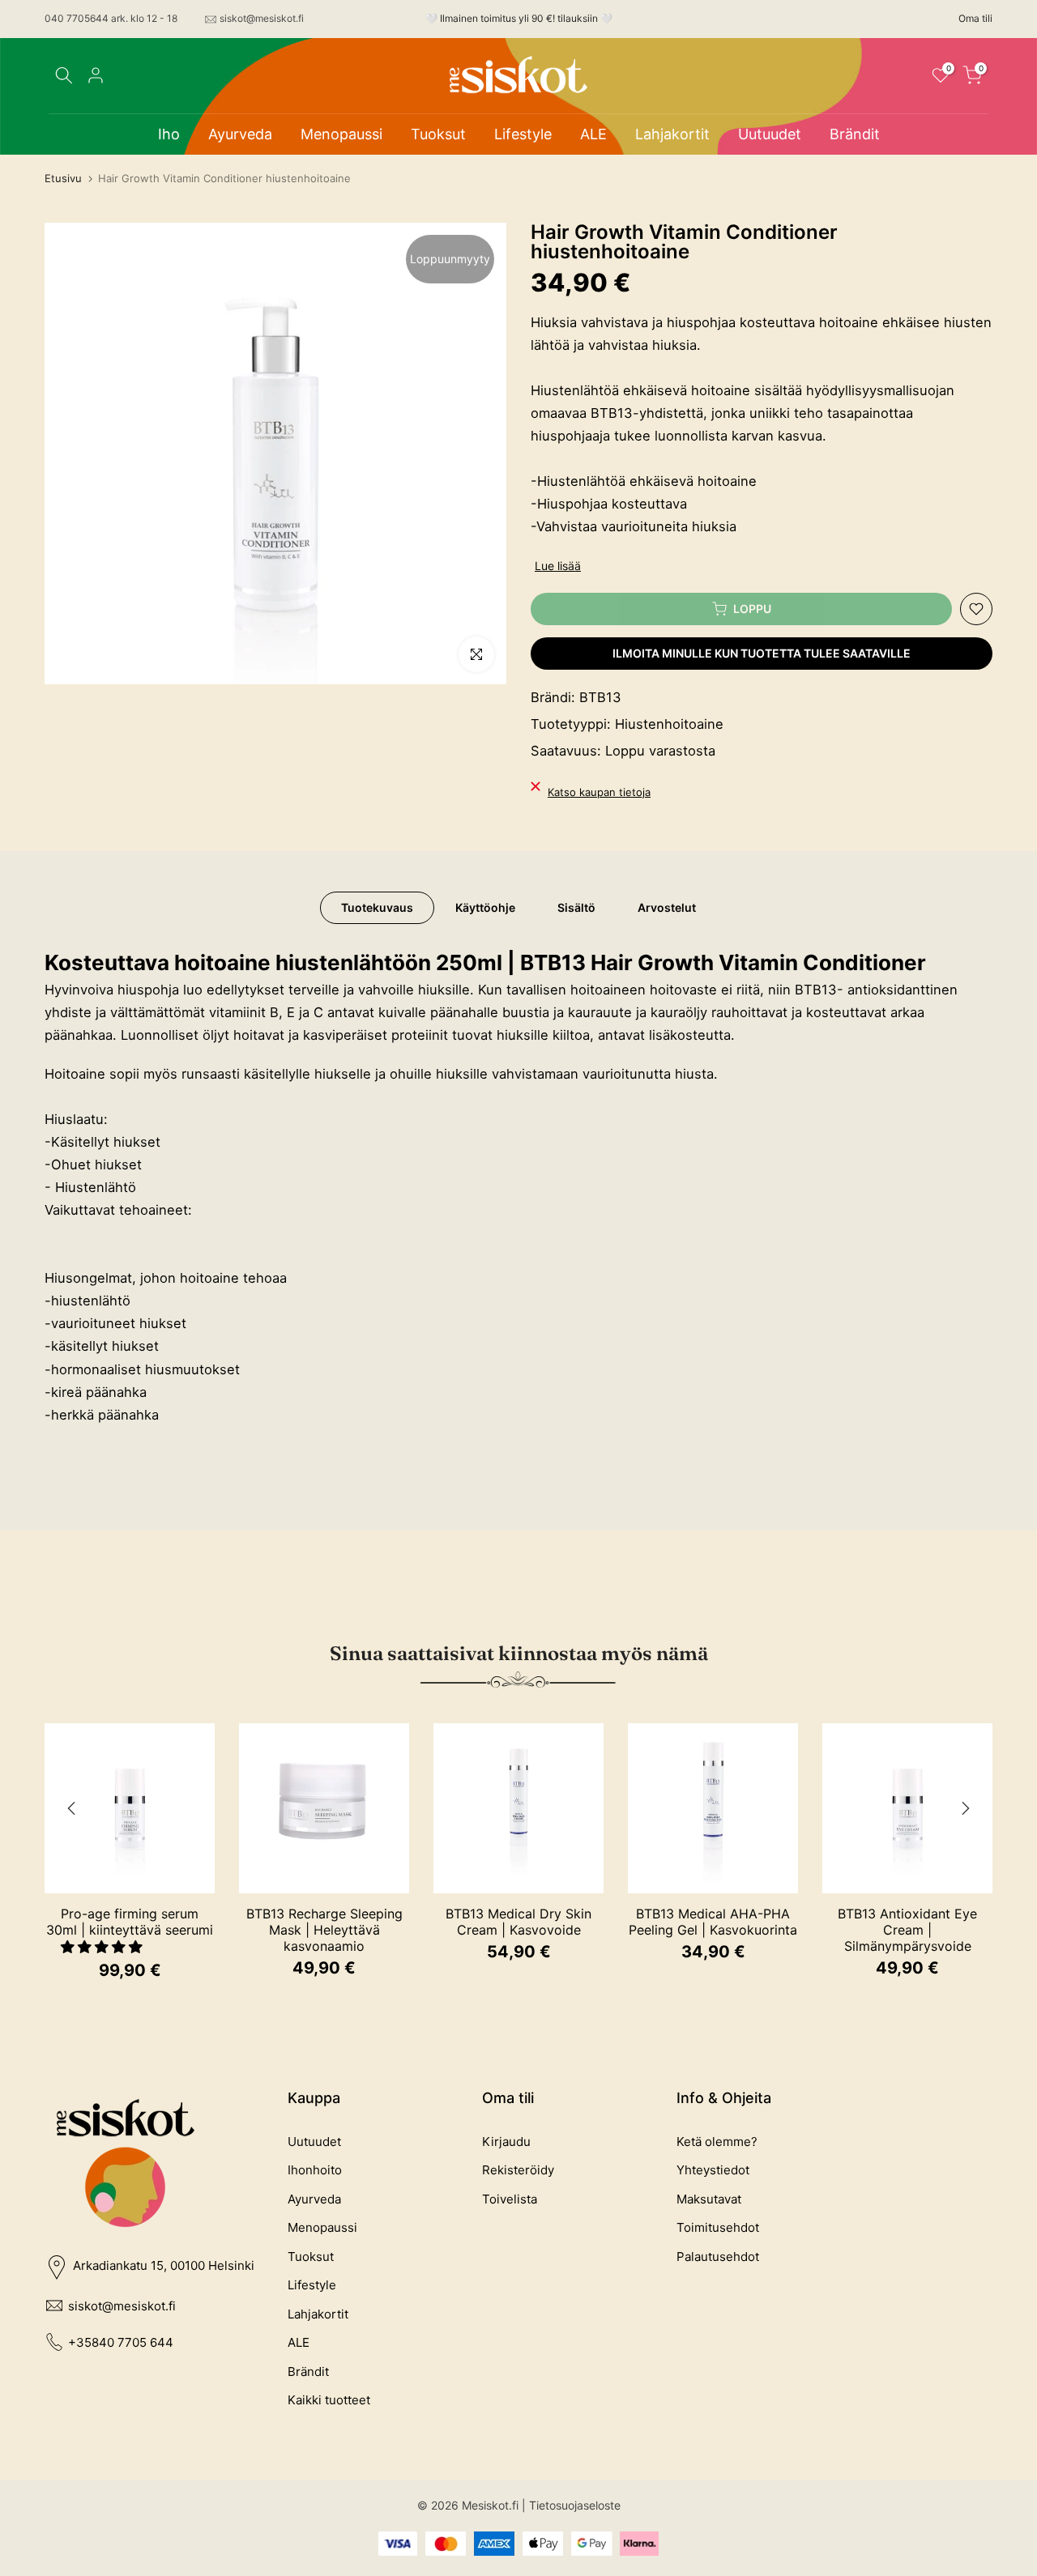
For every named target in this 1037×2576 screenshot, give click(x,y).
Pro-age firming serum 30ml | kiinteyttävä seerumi (130, 1922)
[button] (104, 1947)
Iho (169, 134)
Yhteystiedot (713, 2170)
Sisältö (576, 907)
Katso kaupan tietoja (599, 792)
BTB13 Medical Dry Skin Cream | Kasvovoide (518, 1922)
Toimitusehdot (718, 2227)
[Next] (964, 1808)
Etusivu (63, 179)
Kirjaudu (506, 2142)
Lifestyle (523, 134)
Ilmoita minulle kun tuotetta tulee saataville (762, 653)
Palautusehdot (718, 2257)
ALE (593, 134)
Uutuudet (770, 134)
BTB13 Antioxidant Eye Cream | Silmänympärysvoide (907, 1930)
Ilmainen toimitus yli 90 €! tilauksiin (519, 18)
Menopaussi (341, 134)
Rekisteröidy (518, 2170)
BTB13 (600, 697)
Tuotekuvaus (377, 907)
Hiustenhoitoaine (669, 724)
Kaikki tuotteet (329, 2400)
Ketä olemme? (717, 2142)
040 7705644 (77, 18)
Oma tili (975, 18)
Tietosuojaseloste (575, 2505)
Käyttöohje (485, 907)
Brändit (855, 134)
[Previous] (73, 1808)
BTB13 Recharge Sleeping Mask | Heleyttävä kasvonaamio (324, 1930)
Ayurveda (240, 134)
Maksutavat (709, 2199)
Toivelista (510, 2199)
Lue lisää (558, 566)
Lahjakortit (672, 134)
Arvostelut (667, 907)
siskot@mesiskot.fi (262, 18)
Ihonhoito (315, 2170)
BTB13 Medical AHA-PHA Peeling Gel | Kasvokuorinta (713, 1922)
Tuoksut (438, 134)
